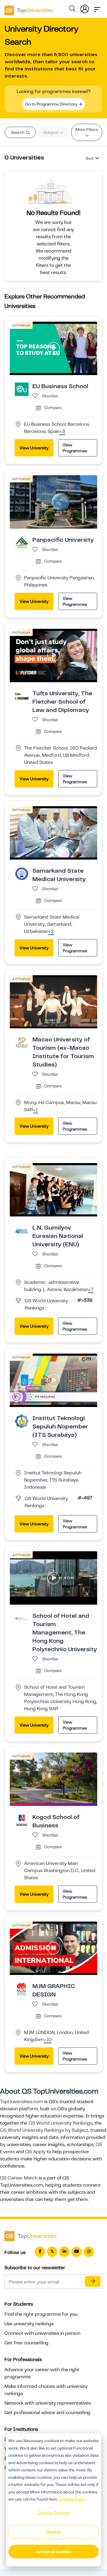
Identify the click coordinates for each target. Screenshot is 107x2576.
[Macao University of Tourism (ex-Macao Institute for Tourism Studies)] (22, 1042)
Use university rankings (29, 2324)
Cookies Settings (53, 2512)
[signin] (85, 8)
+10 (48, 2040)
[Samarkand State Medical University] (22, 873)
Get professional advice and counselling (47, 2413)
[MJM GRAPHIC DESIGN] (22, 1989)
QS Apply (35, 2152)
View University (34, 448)
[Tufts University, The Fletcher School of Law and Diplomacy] (22, 696)
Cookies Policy (72, 2499)
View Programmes (75, 448)
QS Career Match (19, 2178)
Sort (90, 158)
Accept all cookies (54, 2552)
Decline (53, 2532)
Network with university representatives (48, 2403)
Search (18, 132)
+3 (62, 432)
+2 (51, 932)
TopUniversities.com (22, 2102)
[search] (72, 10)
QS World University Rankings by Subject (44, 2130)
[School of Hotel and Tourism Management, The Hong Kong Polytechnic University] (22, 1619)
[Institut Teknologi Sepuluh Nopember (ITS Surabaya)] (22, 1421)
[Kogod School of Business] (22, 1820)
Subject (51, 132)
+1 (36, 1110)
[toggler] (97, 8)
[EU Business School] (22, 389)
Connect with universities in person (42, 2333)
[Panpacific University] (22, 543)
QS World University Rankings (60, 2123)
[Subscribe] (93, 2281)
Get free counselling (26, 2343)
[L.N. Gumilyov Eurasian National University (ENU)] (22, 1230)
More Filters (87, 129)
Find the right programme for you (41, 2314)
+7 (91, 1290)
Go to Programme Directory (52, 104)
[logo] (29, 8)
